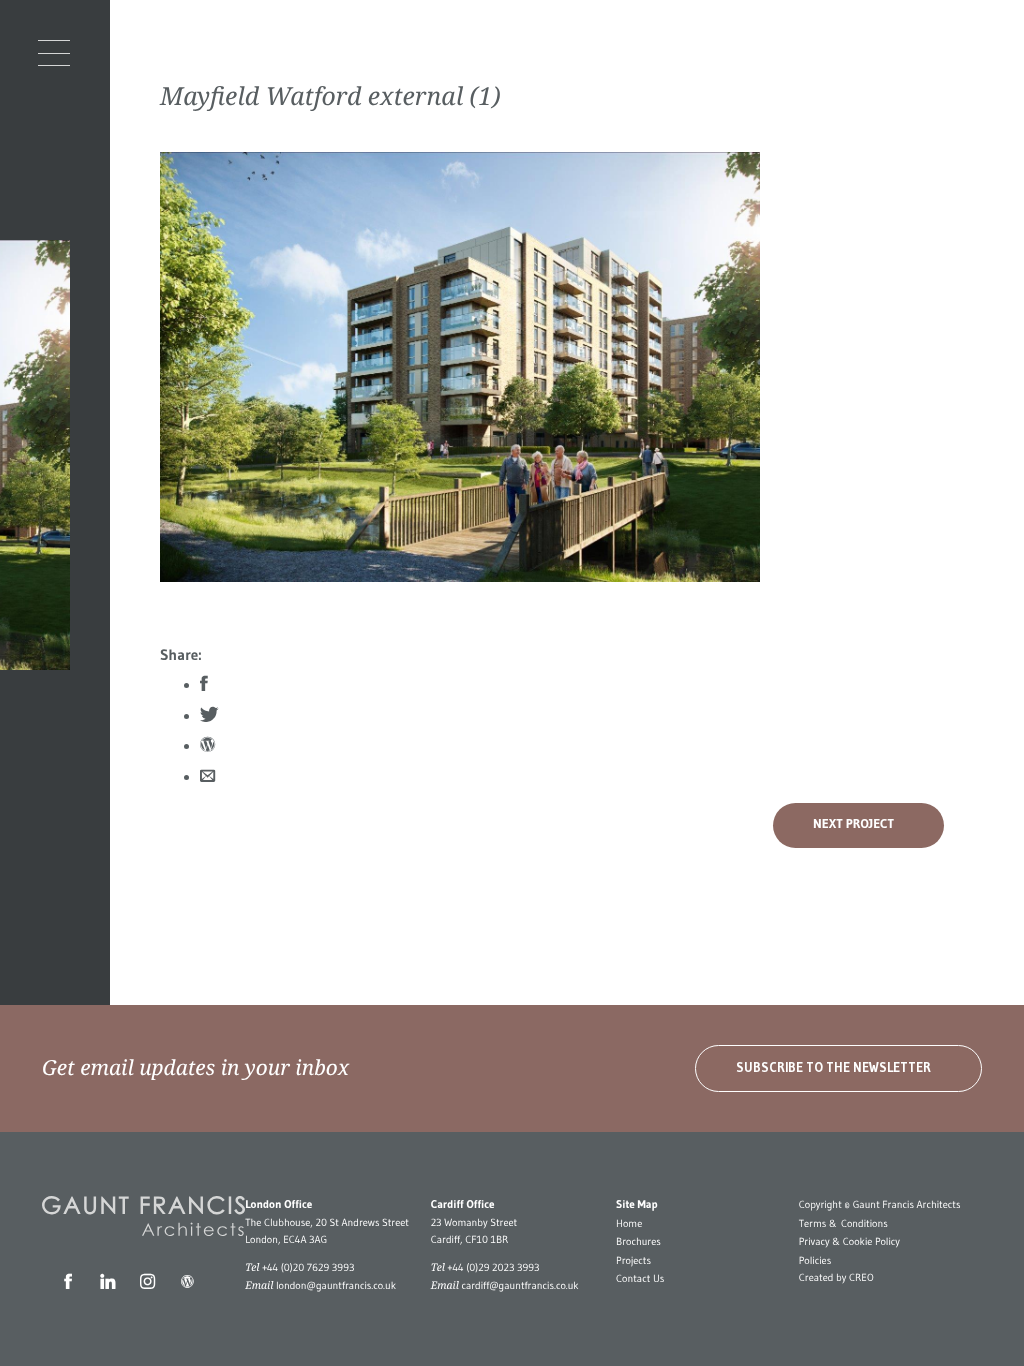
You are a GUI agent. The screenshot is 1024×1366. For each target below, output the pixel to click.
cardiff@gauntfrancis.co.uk (519, 1285)
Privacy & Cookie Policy (849, 1241)
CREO (861, 1277)
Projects (633, 1260)
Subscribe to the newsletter (833, 1067)
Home (629, 1223)
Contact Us (640, 1278)
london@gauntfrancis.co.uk (336, 1285)
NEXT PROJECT (853, 824)
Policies (815, 1260)
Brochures (638, 1241)
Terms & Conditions (843, 1223)
